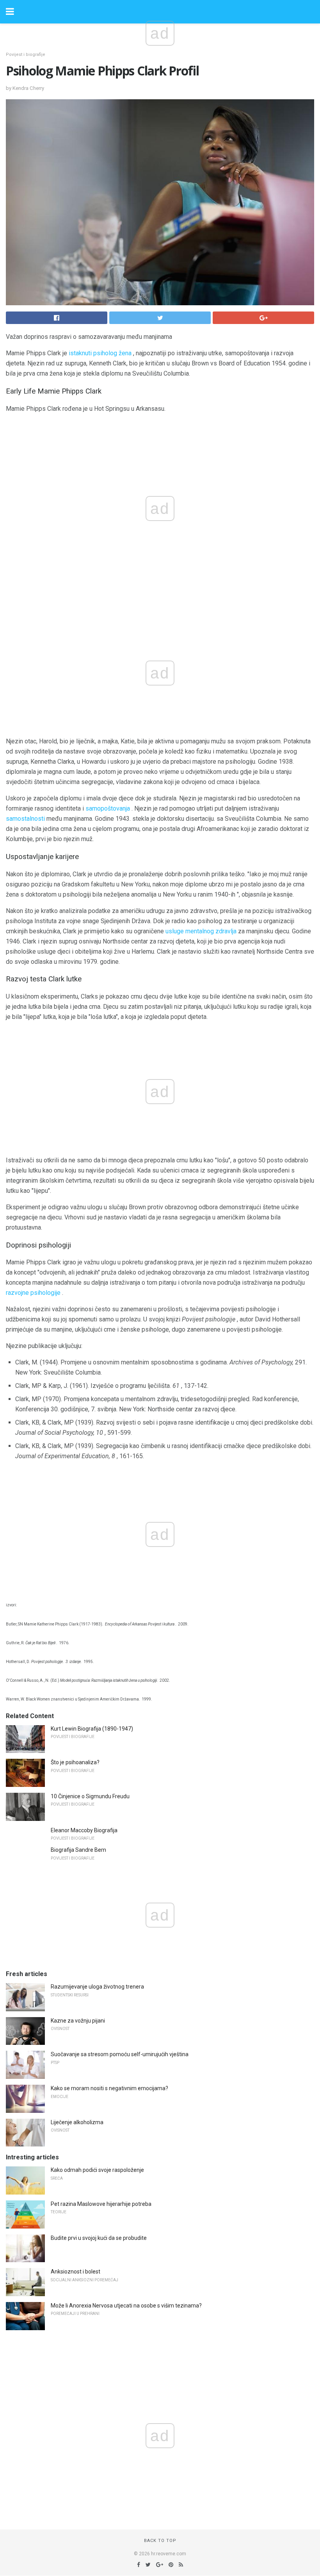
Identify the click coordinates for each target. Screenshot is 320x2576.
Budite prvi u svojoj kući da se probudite (99, 2238)
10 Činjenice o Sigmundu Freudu (90, 1796)
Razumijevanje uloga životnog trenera (97, 1987)
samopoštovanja (108, 808)
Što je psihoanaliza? (75, 1762)
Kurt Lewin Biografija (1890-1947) (92, 1729)
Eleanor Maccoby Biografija (84, 1830)
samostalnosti (25, 819)
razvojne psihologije (33, 1293)
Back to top (160, 2541)
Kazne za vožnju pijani (78, 2021)
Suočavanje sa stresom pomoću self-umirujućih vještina (120, 2054)
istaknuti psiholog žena (100, 353)
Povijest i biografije (26, 55)
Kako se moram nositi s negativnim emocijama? (109, 2088)
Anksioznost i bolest (76, 2272)
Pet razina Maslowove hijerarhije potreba (101, 2204)
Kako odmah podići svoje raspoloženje (97, 2170)
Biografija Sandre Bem (78, 1850)
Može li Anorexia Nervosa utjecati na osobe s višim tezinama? (126, 2306)
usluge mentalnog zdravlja (201, 931)
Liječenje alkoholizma (77, 2122)
